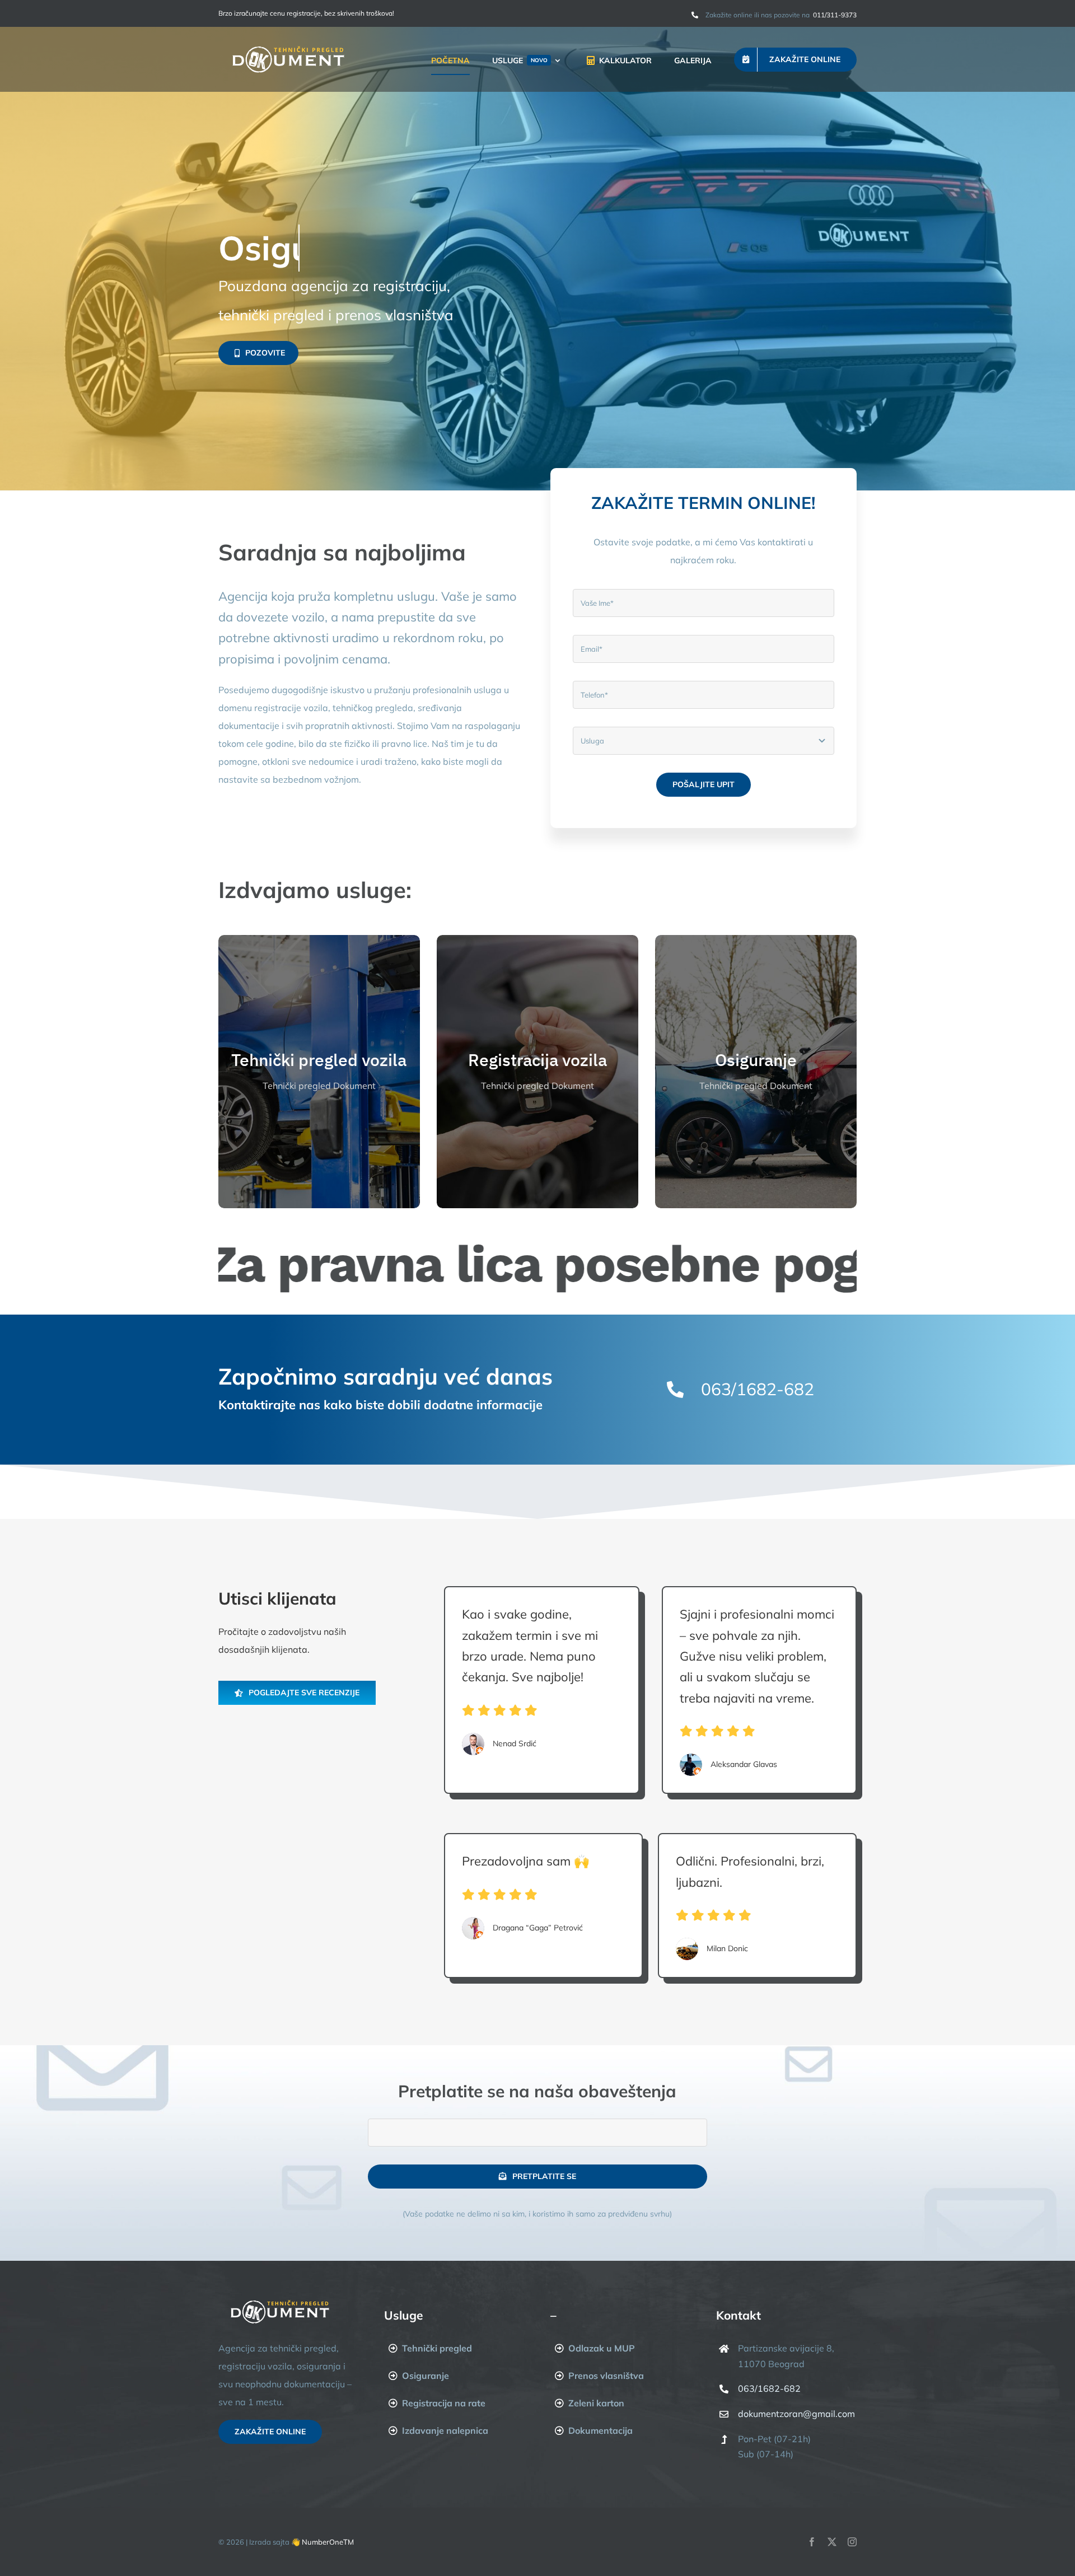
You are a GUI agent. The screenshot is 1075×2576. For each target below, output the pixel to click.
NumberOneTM (328, 2542)
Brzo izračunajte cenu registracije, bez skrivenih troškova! (306, 13)
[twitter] (832, 2542)
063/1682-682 (769, 2388)
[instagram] (852, 2542)
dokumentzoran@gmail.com (796, 2414)
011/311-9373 (834, 15)
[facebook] (812, 2542)
